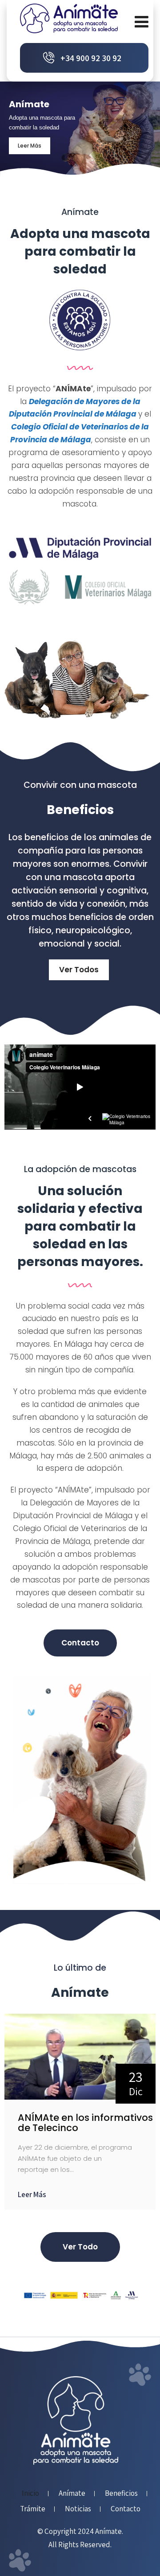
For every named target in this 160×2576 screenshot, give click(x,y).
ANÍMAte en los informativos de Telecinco (85, 2123)
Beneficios (121, 2494)
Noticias (78, 2509)
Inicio (30, 2494)
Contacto (126, 2509)
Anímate (72, 2494)
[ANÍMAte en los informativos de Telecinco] (80, 2097)
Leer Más (32, 2194)
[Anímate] (69, 18)
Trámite (33, 2509)
